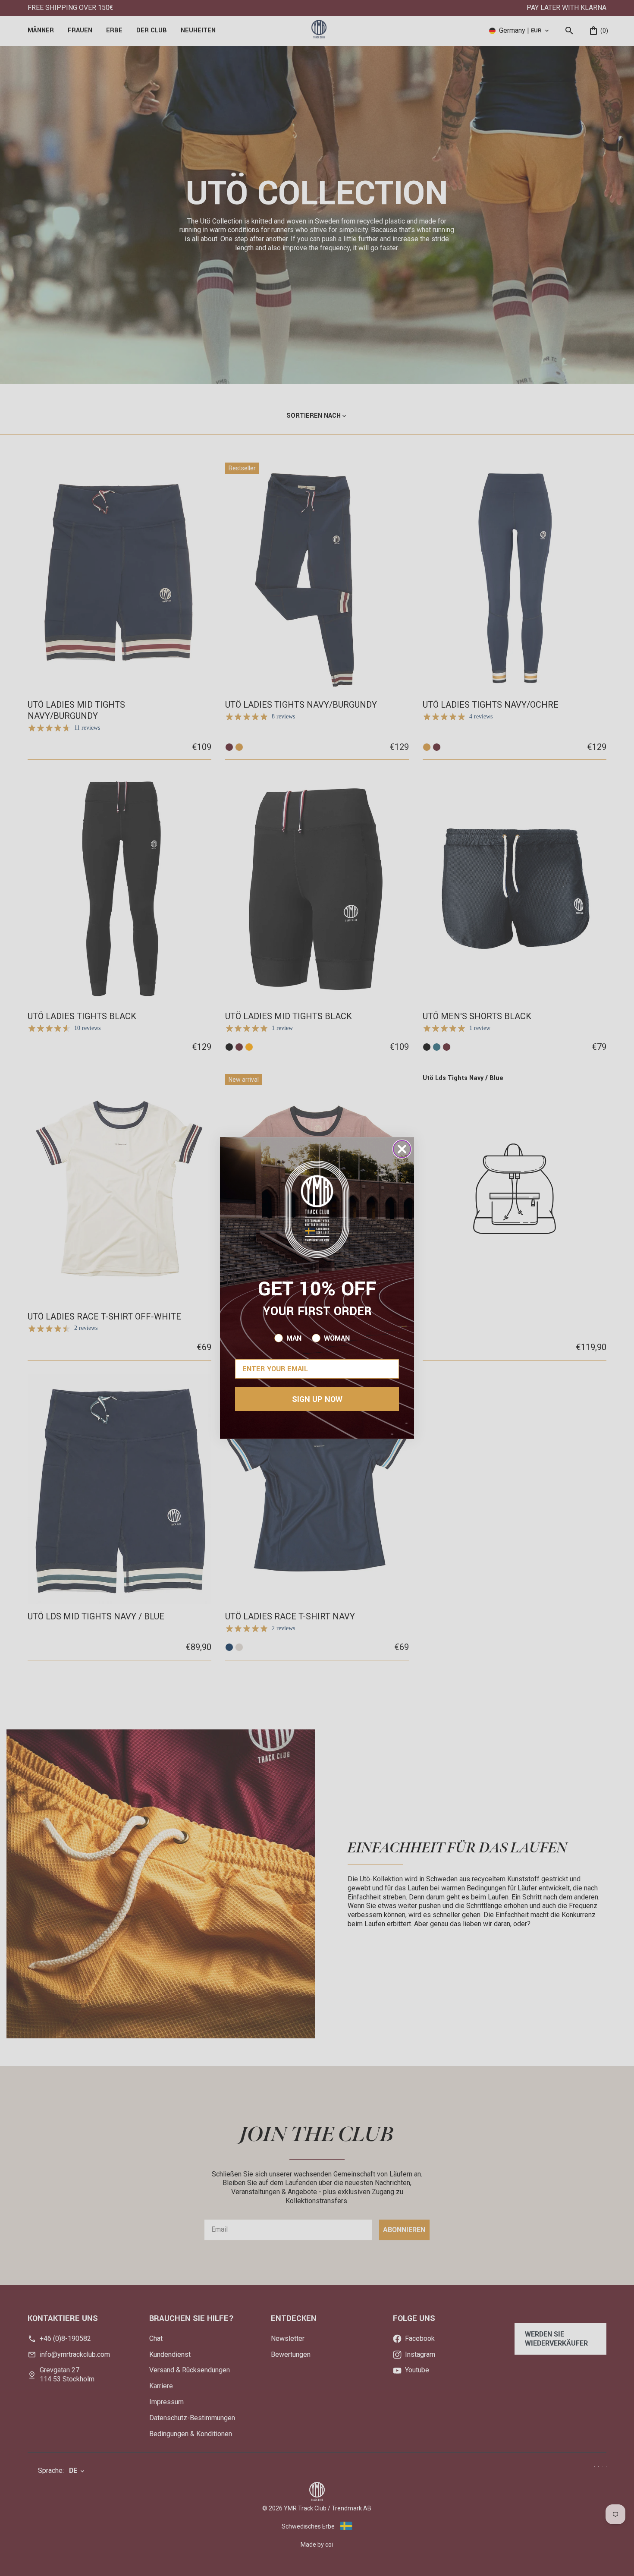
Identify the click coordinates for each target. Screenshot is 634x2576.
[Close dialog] (402, 1149)
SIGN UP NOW (317, 1399)
